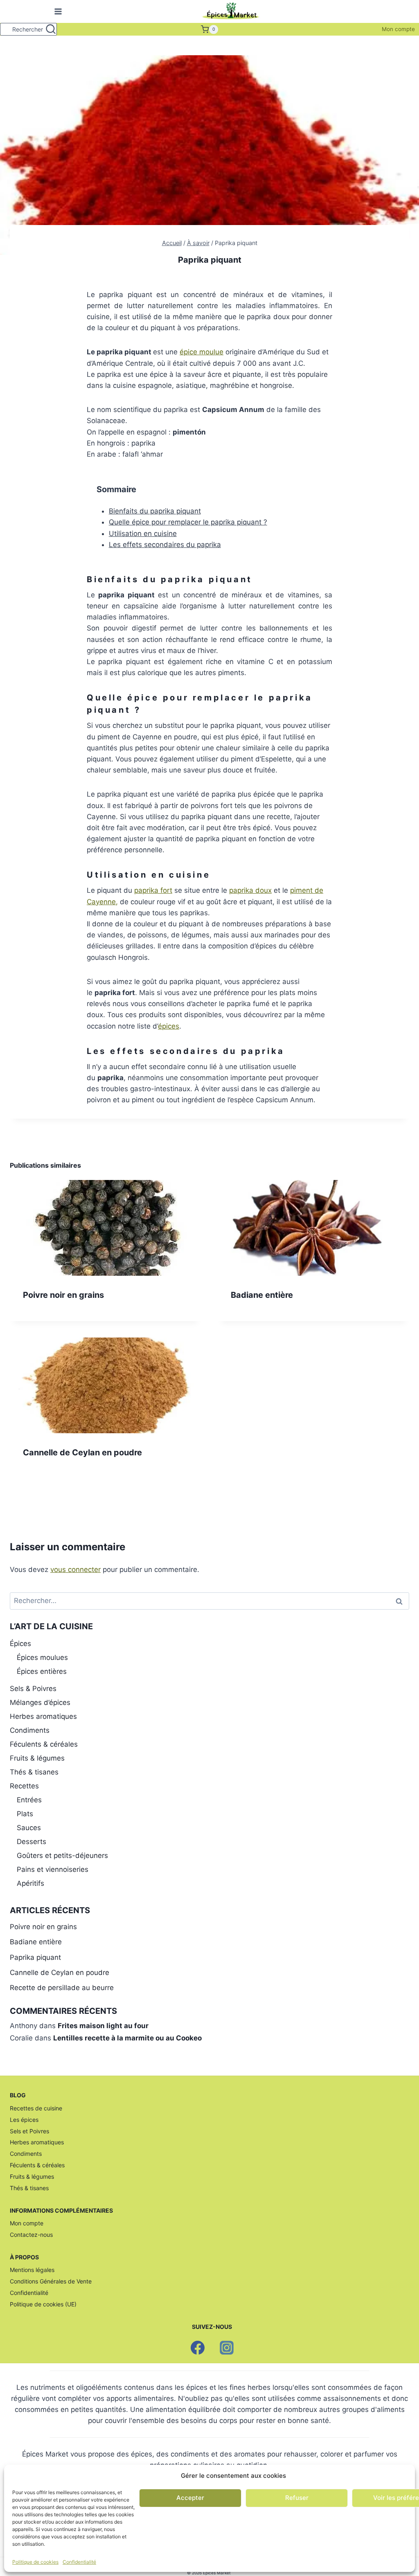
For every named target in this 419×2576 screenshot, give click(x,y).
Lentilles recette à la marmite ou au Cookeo (127, 2038)
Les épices (24, 2120)
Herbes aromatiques (43, 1716)
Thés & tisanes (34, 1772)
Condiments (30, 1730)
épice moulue (202, 352)
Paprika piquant (35, 1957)
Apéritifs (30, 1883)
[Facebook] (198, 2348)
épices (169, 1026)
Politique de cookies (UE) (43, 2304)
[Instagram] (227, 2348)
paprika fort (153, 890)
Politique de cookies (35, 2562)
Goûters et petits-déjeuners (62, 1855)
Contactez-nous (31, 2235)
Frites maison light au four (103, 2026)
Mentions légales (32, 2270)
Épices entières (42, 1671)
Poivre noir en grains (63, 1295)
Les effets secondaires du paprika (165, 545)
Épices (20, 1644)
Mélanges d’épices (40, 1702)
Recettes (24, 1786)
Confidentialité (79, 2562)
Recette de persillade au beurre (62, 1988)
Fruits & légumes (37, 1758)
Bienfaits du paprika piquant (155, 511)
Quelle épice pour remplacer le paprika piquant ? (188, 522)
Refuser (297, 2498)
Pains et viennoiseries (53, 1869)
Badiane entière (262, 1295)
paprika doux (250, 890)
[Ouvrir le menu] (57, 12)
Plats (25, 1814)
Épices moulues (42, 1657)
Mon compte (398, 29)
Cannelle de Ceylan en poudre (82, 1452)
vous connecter (75, 1569)
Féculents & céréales (44, 1744)
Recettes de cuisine (36, 2108)
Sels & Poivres (33, 1689)
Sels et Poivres (29, 2131)
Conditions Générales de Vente (51, 2281)
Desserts (32, 1842)
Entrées (29, 1800)
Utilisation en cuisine (143, 534)
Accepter (190, 2498)
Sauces (29, 1828)
